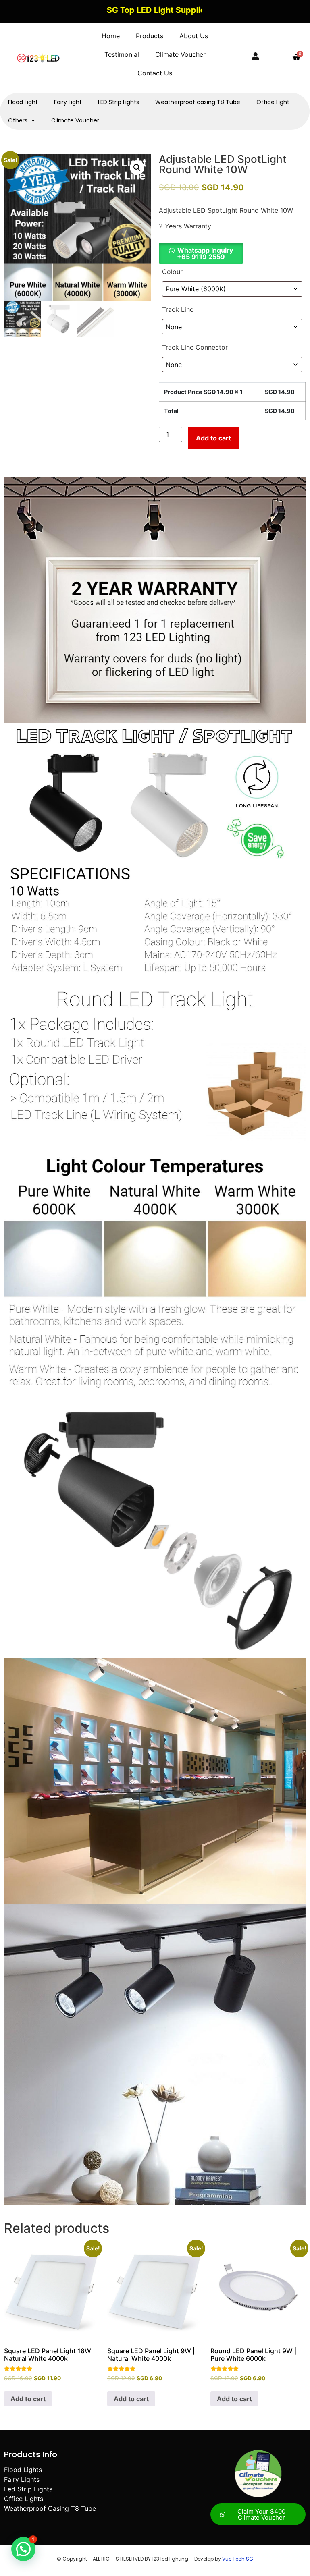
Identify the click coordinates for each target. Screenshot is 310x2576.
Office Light (273, 102)
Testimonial (122, 54)
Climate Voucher (180, 54)
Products (150, 36)
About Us (194, 36)
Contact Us (155, 73)
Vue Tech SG (238, 2559)
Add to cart (213, 438)
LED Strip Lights (119, 102)
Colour (172, 272)
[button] (137, 168)
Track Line (178, 309)
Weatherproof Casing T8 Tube (50, 2508)
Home (111, 36)
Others (18, 120)
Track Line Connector (195, 347)
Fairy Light (68, 102)
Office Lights (24, 2499)
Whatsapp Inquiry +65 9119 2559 (205, 253)
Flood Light (23, 102)
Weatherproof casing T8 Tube (198, 102)
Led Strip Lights (28, 2489)
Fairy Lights (22, 2479)
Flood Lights (23, 2470)
